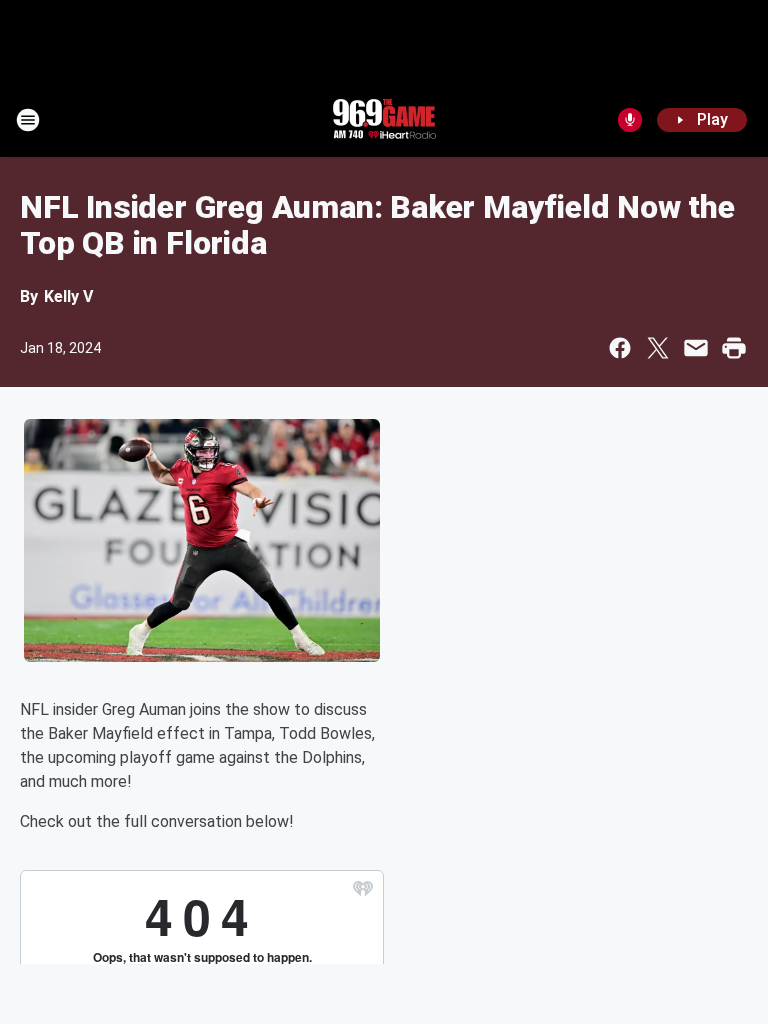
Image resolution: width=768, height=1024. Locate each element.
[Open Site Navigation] (28, 120)
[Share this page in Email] (696, 348)
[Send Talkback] (630, 120)
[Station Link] (384, 120)
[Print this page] (734, 348)
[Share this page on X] (658, 348)
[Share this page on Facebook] (620, 348)
